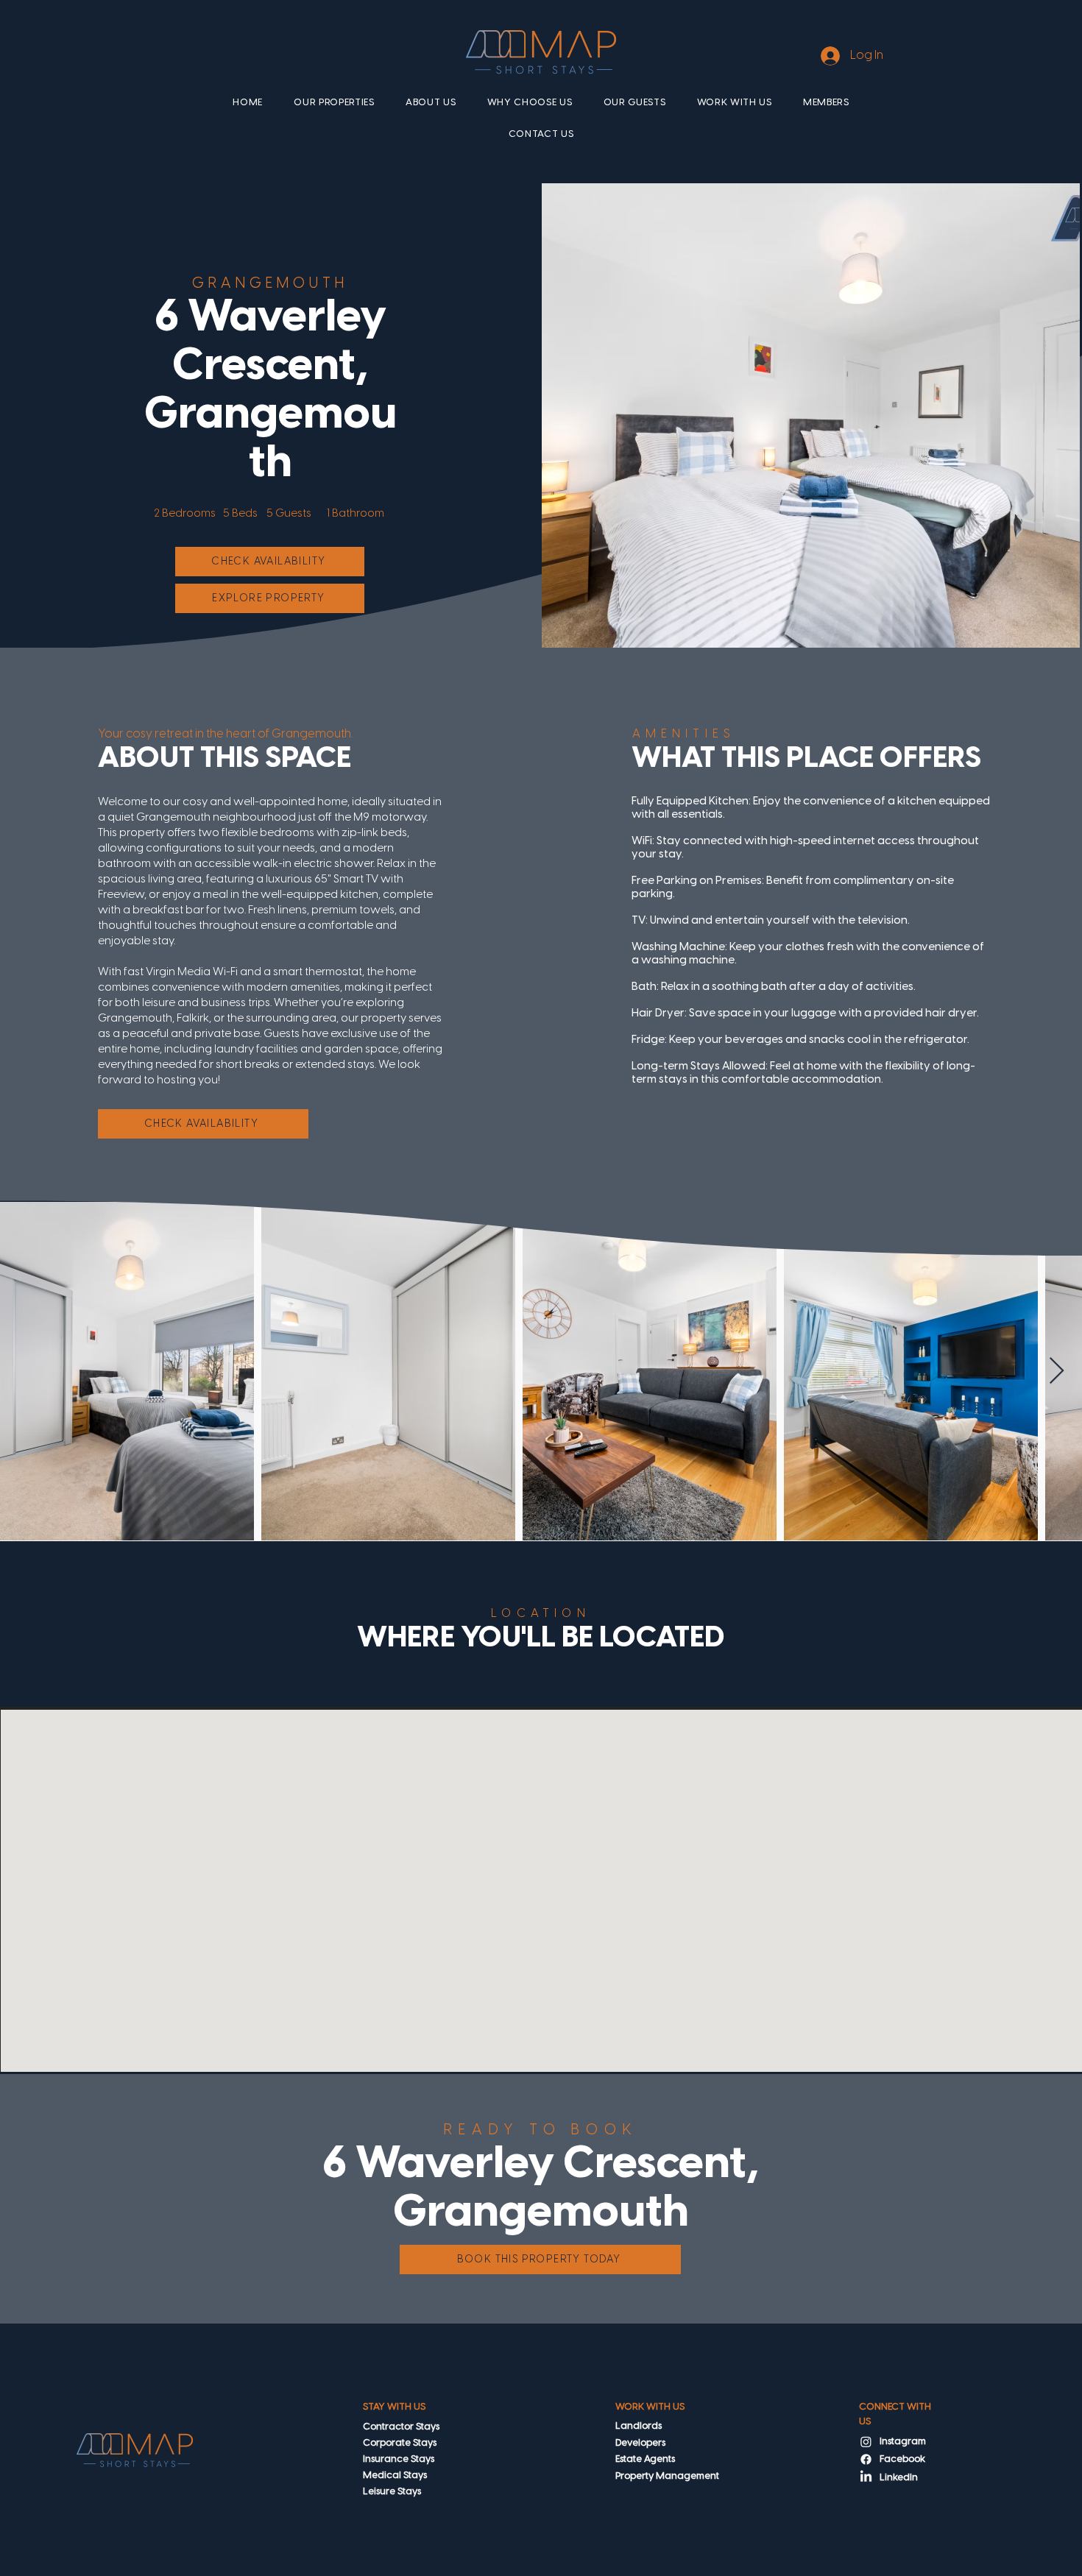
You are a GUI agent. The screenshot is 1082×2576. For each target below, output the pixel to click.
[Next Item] (1057, 1372)
